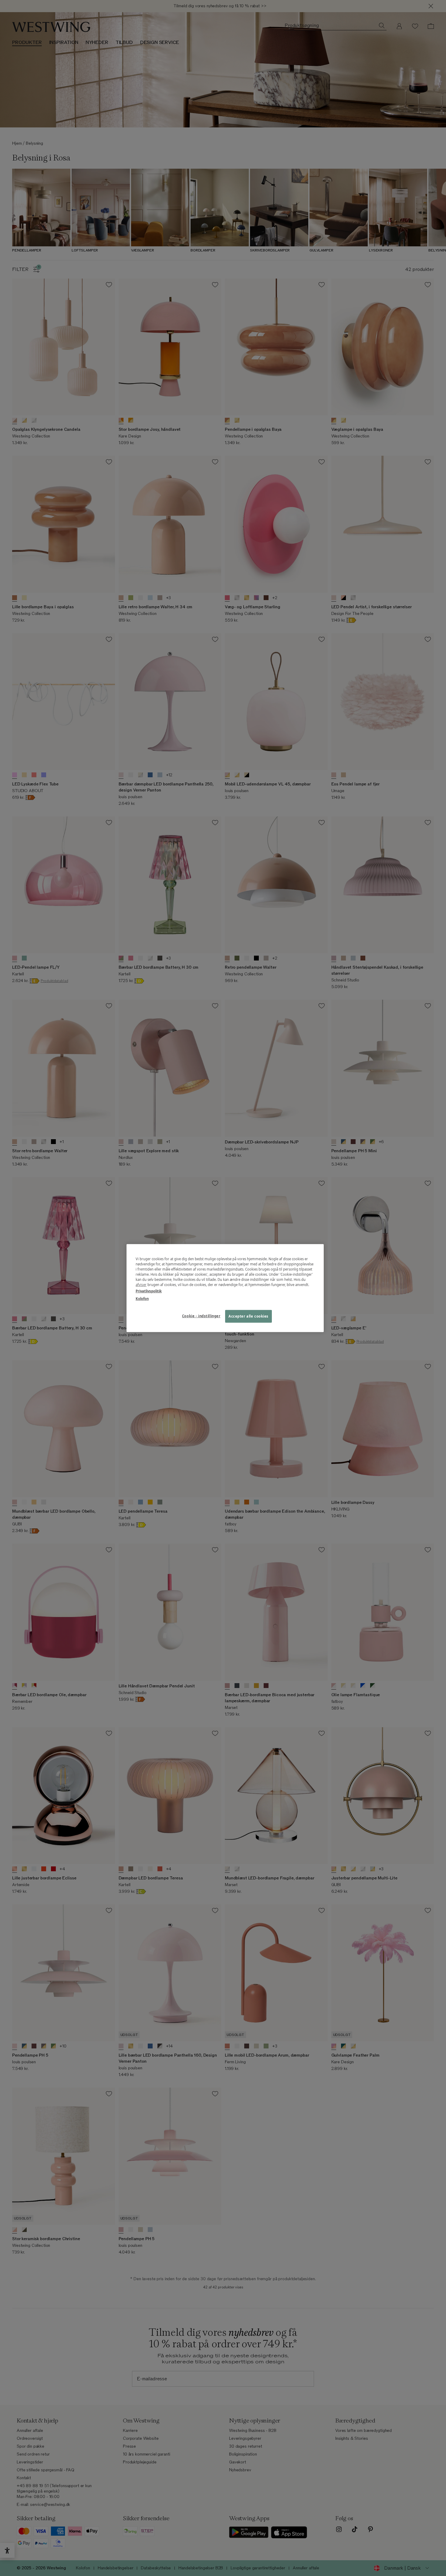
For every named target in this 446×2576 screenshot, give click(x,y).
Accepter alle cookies (248, 1316)
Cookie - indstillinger (201, 1316)
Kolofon (142, 1299)
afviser (141, 1285)
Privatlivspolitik (149, 1291)
